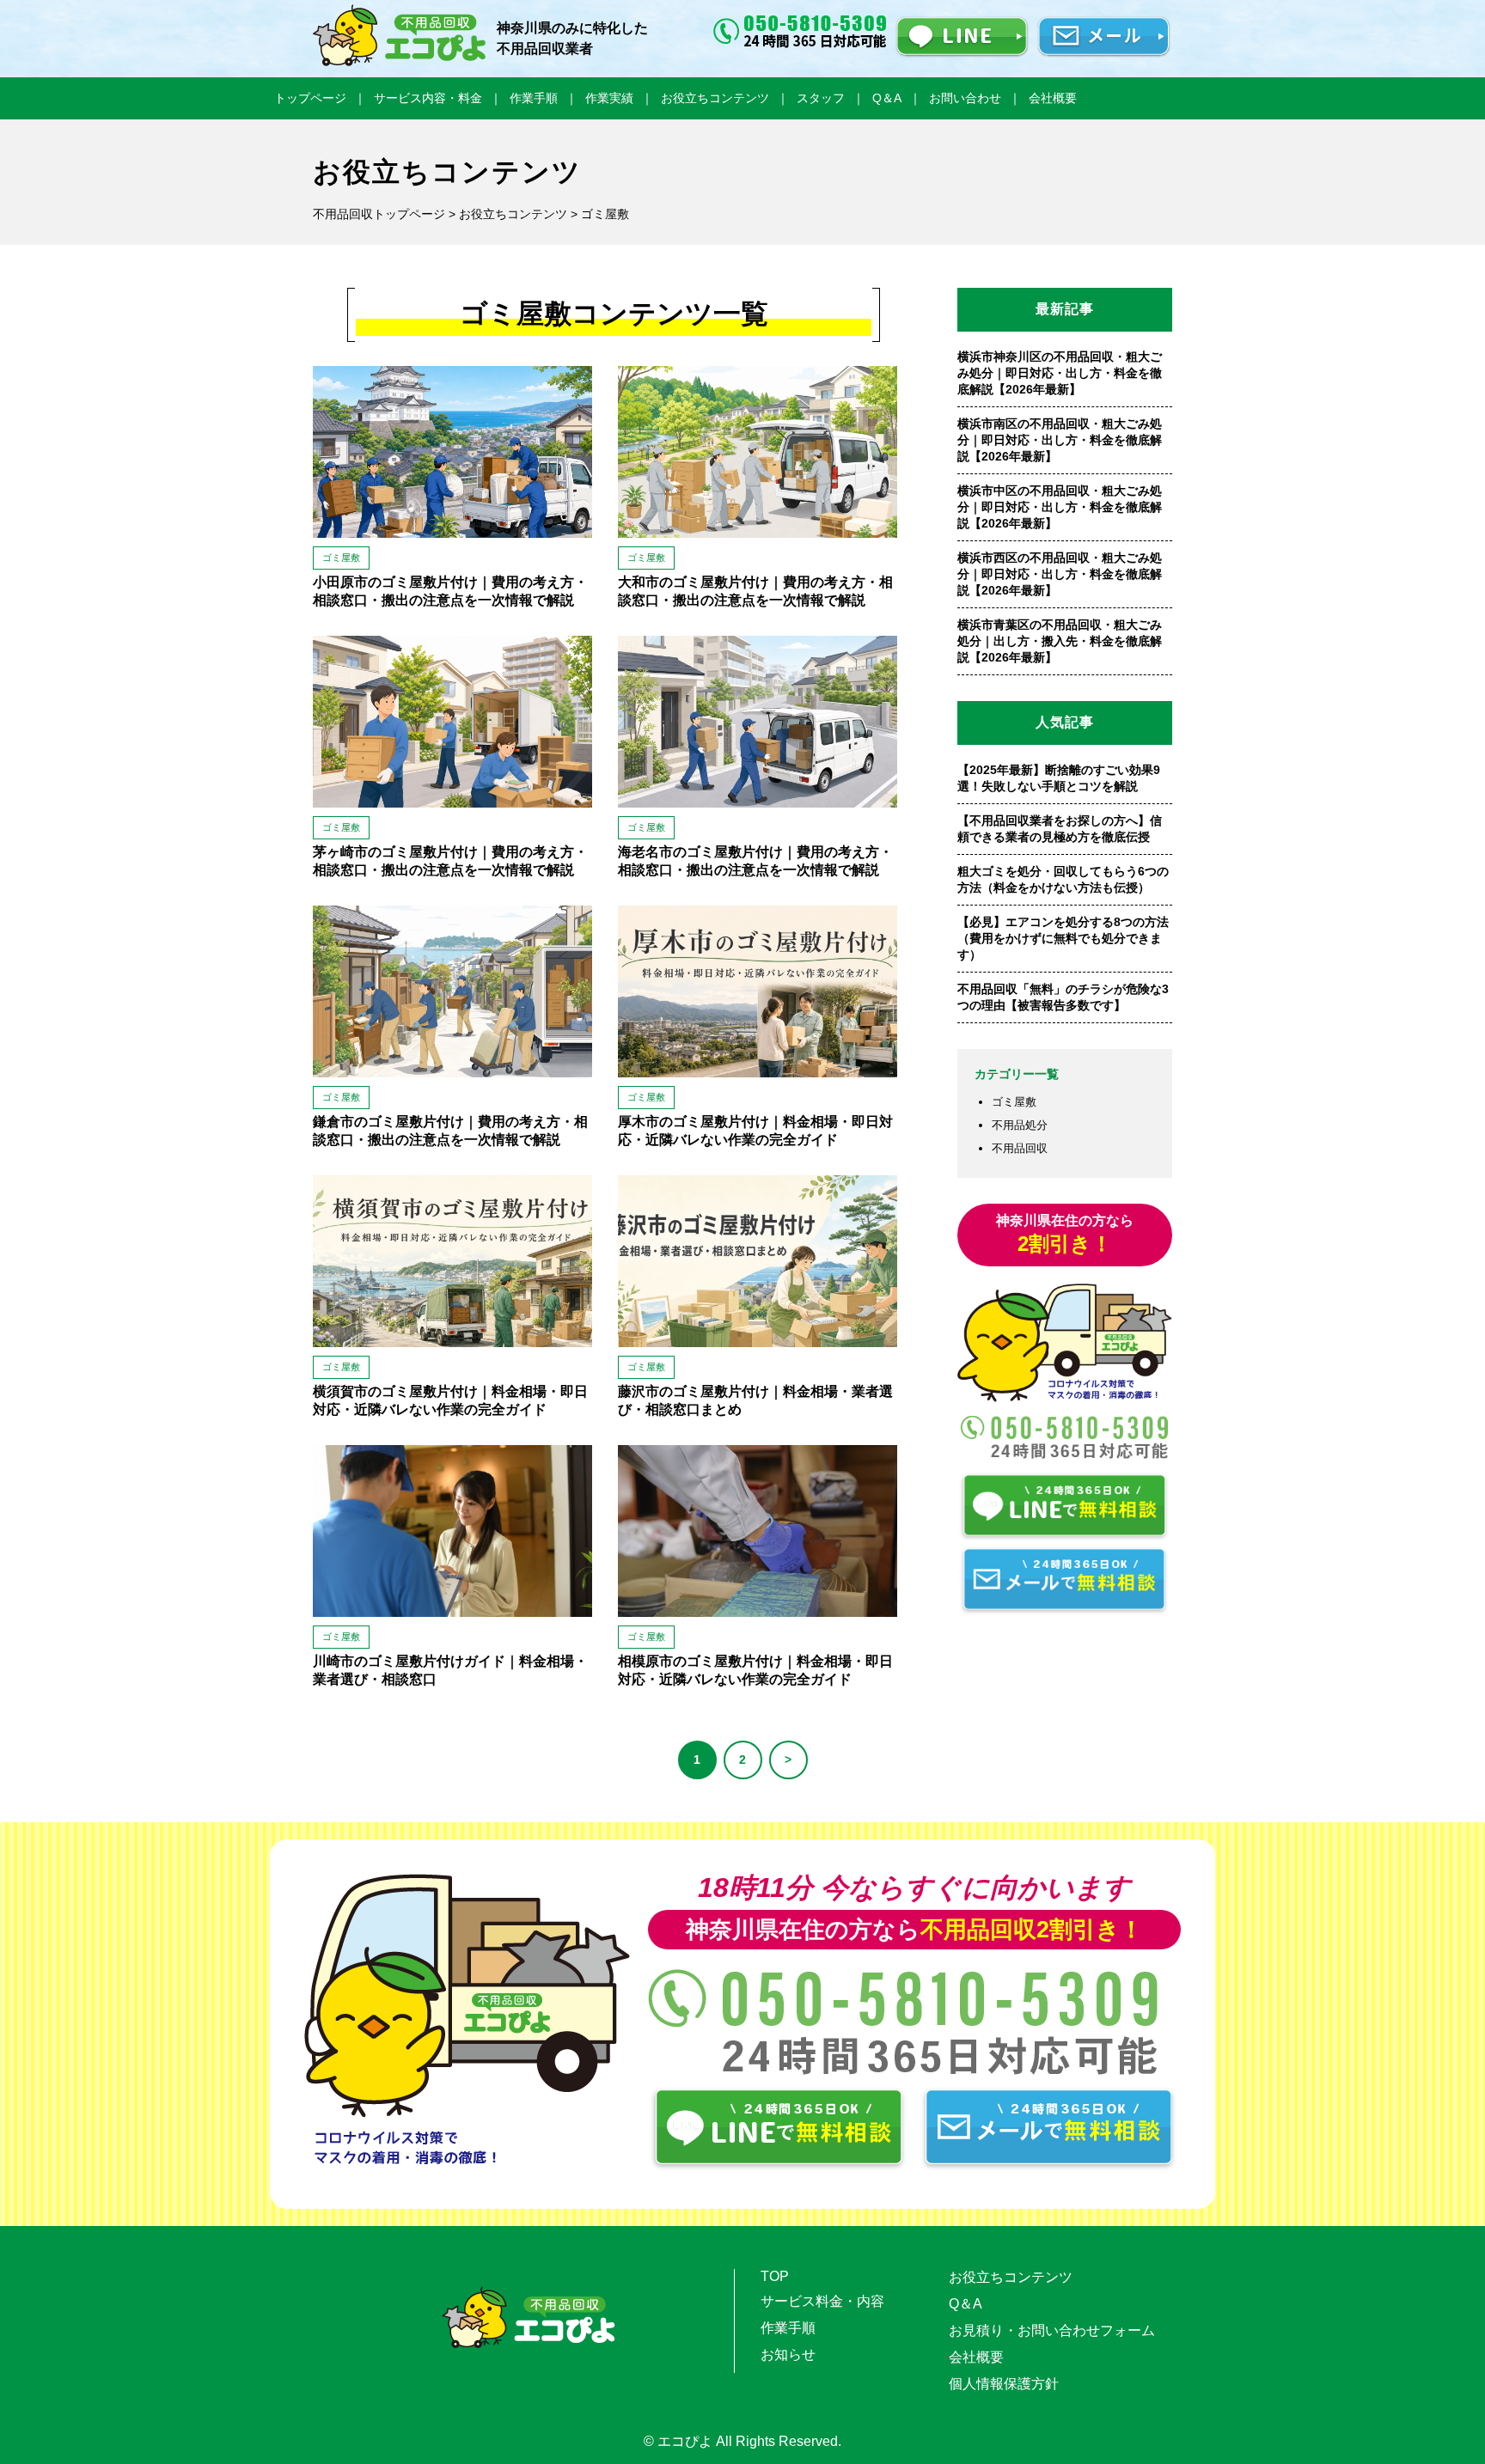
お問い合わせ (965, 98)
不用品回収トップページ (379, 214)
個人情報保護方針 (1004, 2384)
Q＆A (887, 98)
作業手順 (534, 98)
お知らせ (788, 2354)
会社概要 (1053, 98)
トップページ (310, 98)
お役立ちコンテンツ (715, 98)
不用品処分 (1020, 1125)
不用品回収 (1020, 1148)
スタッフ (821, 98)
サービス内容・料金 (428, 98)
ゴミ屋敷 (1014, 1102)
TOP (775, 2276)
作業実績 (609, 98)
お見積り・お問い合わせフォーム (1052, 2330)
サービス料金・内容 (822, 2301)
